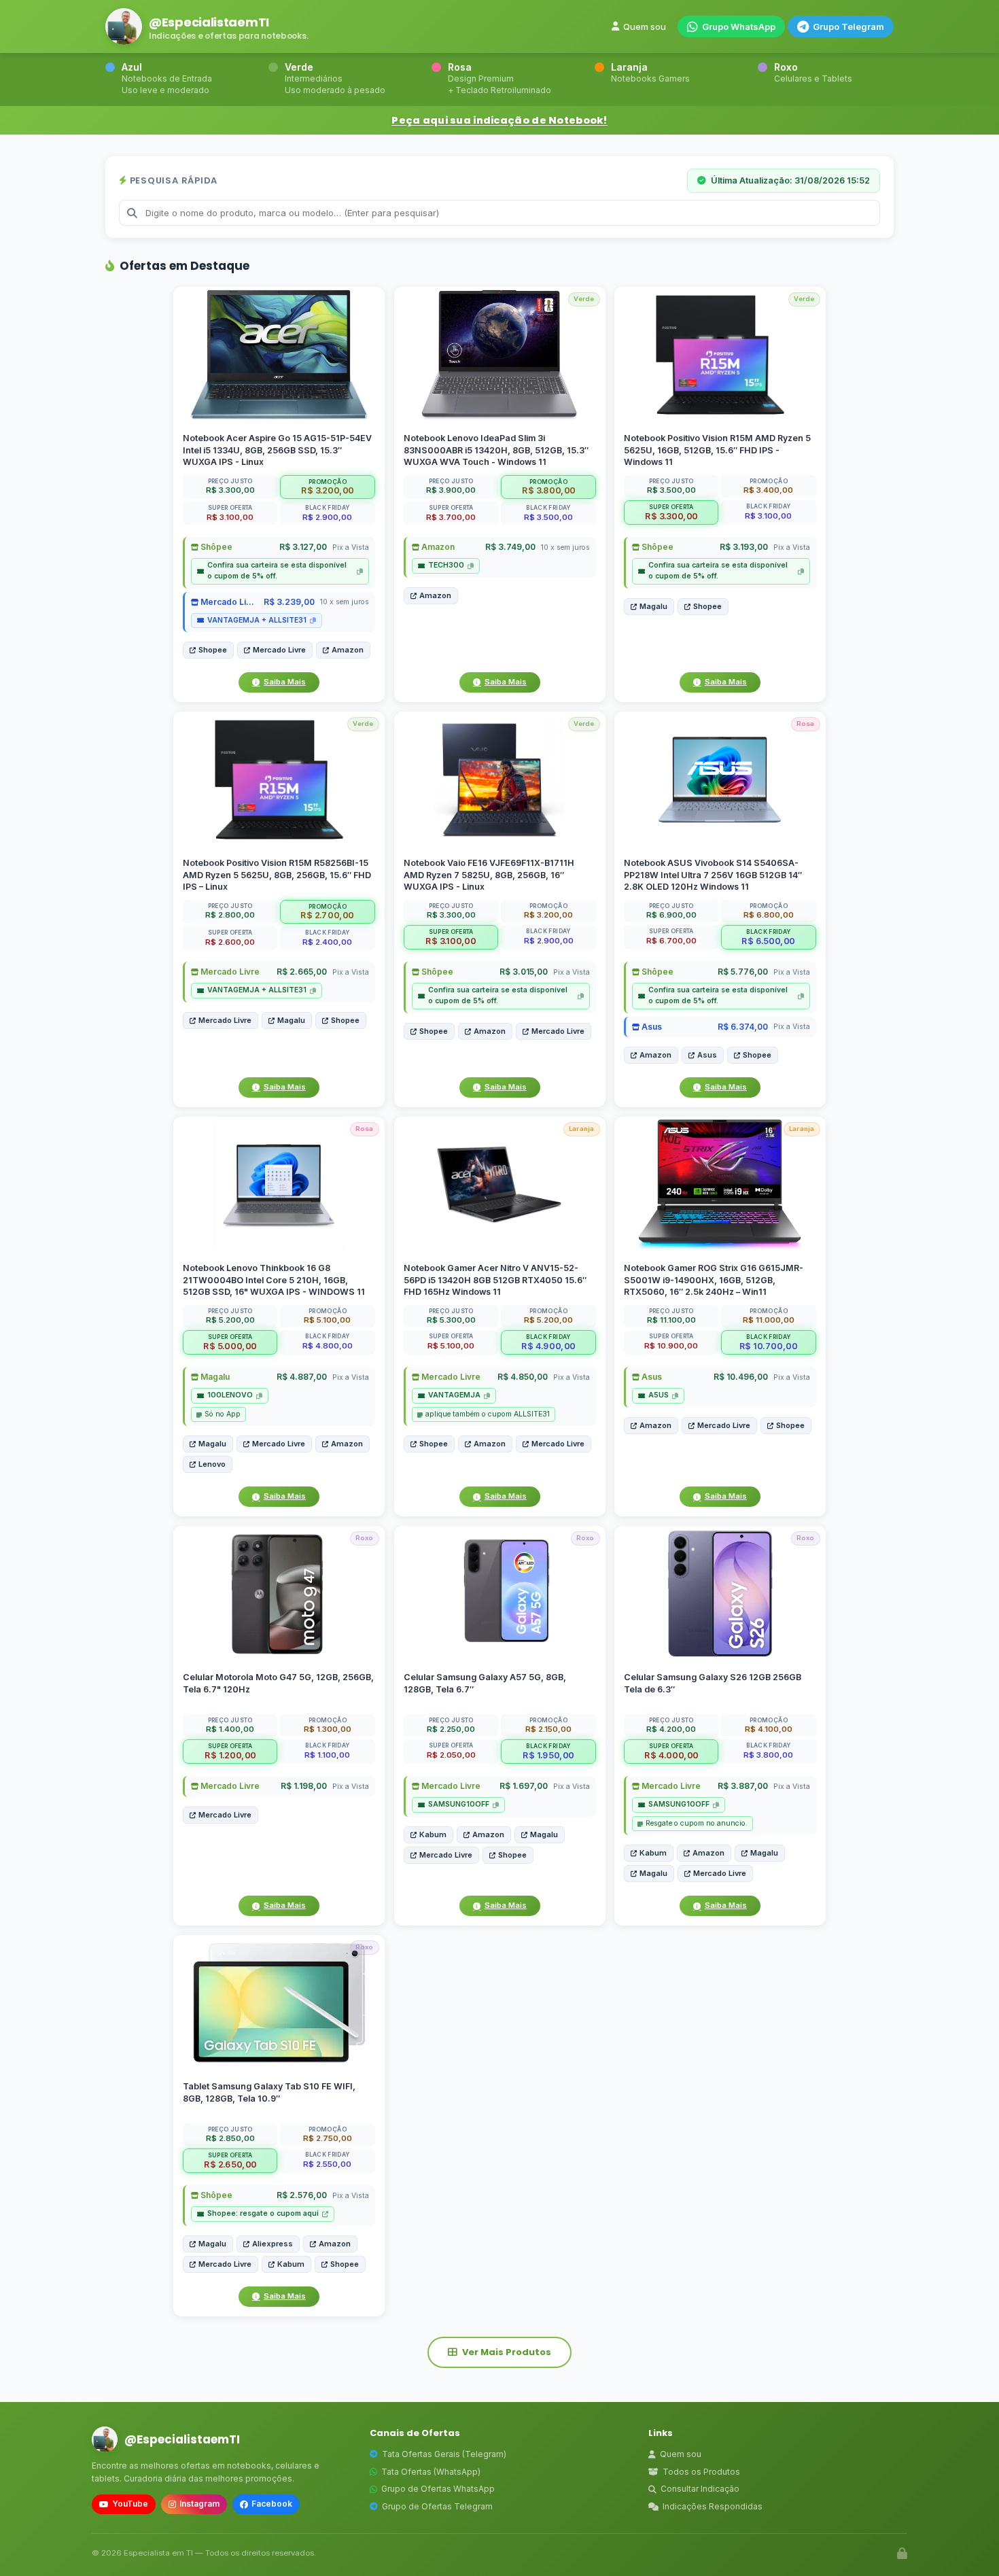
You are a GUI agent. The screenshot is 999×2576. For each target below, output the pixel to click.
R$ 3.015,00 (523, 972)
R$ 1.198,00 (304, 1786)
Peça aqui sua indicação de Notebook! (499, 120)
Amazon (348, 650)
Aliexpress (273, 2244)
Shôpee (215, 547)
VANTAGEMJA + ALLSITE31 (257, 620)
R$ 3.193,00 (744, 547)
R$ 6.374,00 (743, 1026)
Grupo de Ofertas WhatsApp (438, 2489)
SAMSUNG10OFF (459, 1804)
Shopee (213, 650)
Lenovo (212, 1464)
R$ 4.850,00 (522, 1377)
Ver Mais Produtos (507, 2352)
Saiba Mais (285, 682)
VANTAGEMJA (454, 1395)
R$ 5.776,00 (743, 972)
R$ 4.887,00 (302, 1377)
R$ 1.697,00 (523, 1786)
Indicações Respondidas (713, 2506)
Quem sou (645, 27)
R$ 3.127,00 (303, 547)
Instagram (199, 2504)
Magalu (653, 606)
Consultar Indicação (700, 2489)
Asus (651, 1026)
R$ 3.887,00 (743, 1786)
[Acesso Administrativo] (902, 2554)
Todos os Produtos (701, 2472)
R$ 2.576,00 (302, 2196)
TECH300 (446, 565)
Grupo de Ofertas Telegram (437, 2506)
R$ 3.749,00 (510, 547)
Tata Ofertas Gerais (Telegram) (444, 2454)
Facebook (272, 2504)
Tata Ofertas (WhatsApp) (431, 2472)
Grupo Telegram (848, 27)
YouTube (130, 2504)
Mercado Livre (228, 602)
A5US (659, 1395)
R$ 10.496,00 (741, 1377)
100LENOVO (230, 1395)
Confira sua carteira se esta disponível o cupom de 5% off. (277, 571)
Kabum (433, 1834)
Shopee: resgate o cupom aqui (263, 2214)
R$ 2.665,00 (302, 972)
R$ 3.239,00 (289, 602)
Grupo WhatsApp (739, 27)
